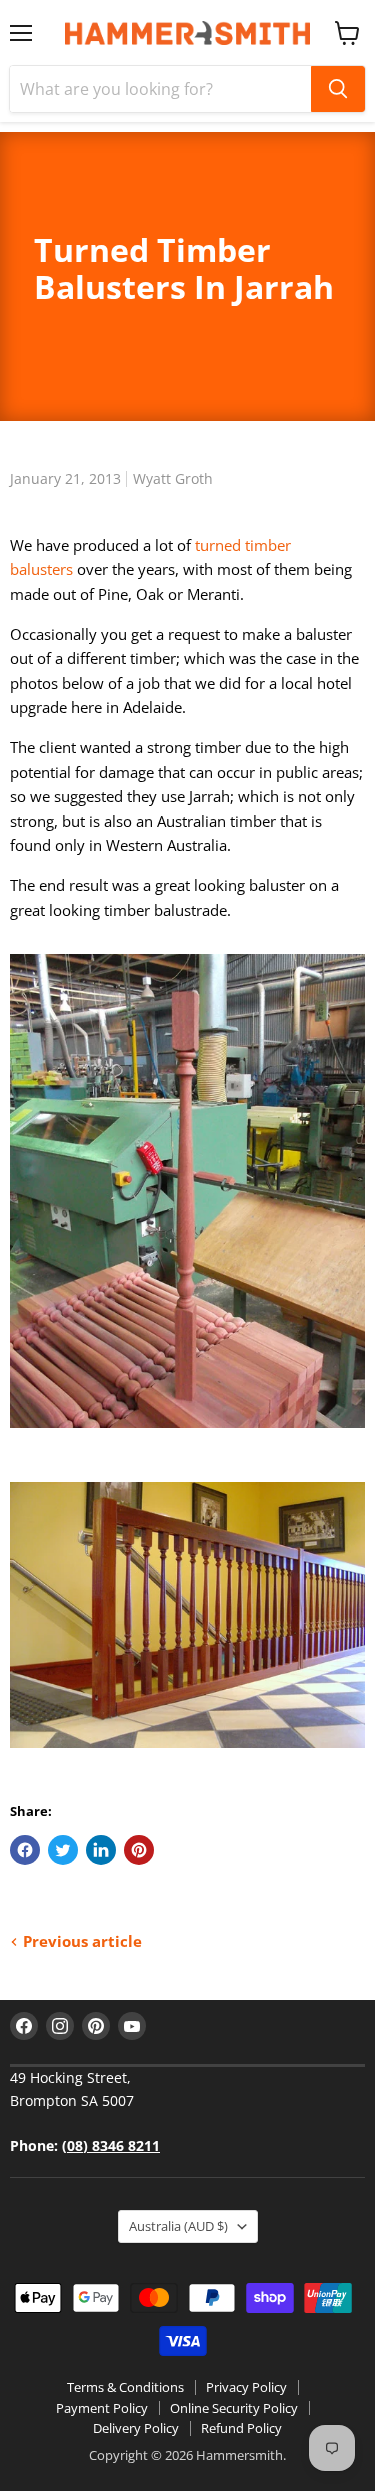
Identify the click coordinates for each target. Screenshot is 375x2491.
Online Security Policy (234, 2408)
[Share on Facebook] (25, 1850)
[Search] (338, 89)
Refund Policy (241, 2428)
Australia (178, 2226)
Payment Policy (102, 2408)
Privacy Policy (246, 2387)
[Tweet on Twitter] (63, 1850)
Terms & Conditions (125, 2387)
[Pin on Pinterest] (139, 1850)
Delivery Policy (136, 2428)
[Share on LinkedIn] (101, 1850)
